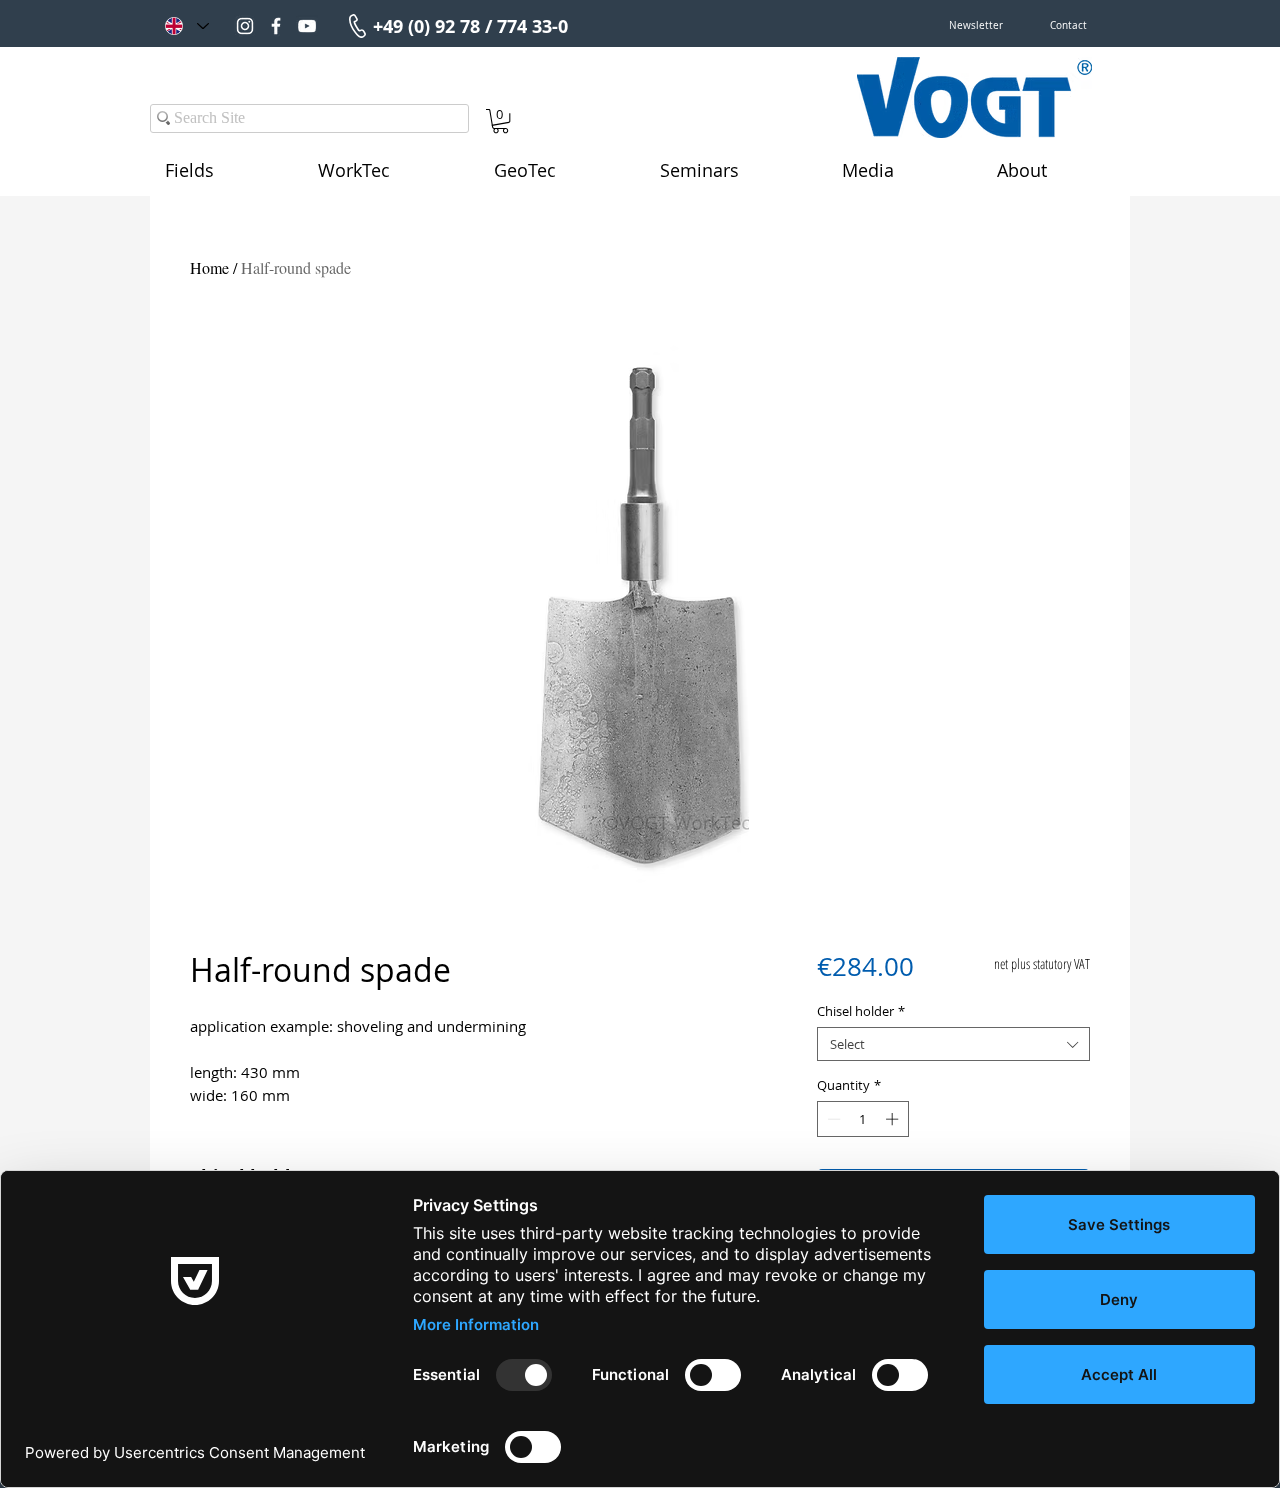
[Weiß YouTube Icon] (307, 26)
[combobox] (953, 1044)
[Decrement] (832, 1119)
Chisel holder (861, 1011)
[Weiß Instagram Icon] (245, 26)
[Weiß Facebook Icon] (276, 26)
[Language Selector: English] (186, 26)
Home (209, 267)
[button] (976, 26)
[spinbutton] (862, 1119)
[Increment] (894, 1119)
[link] (500, 121)
